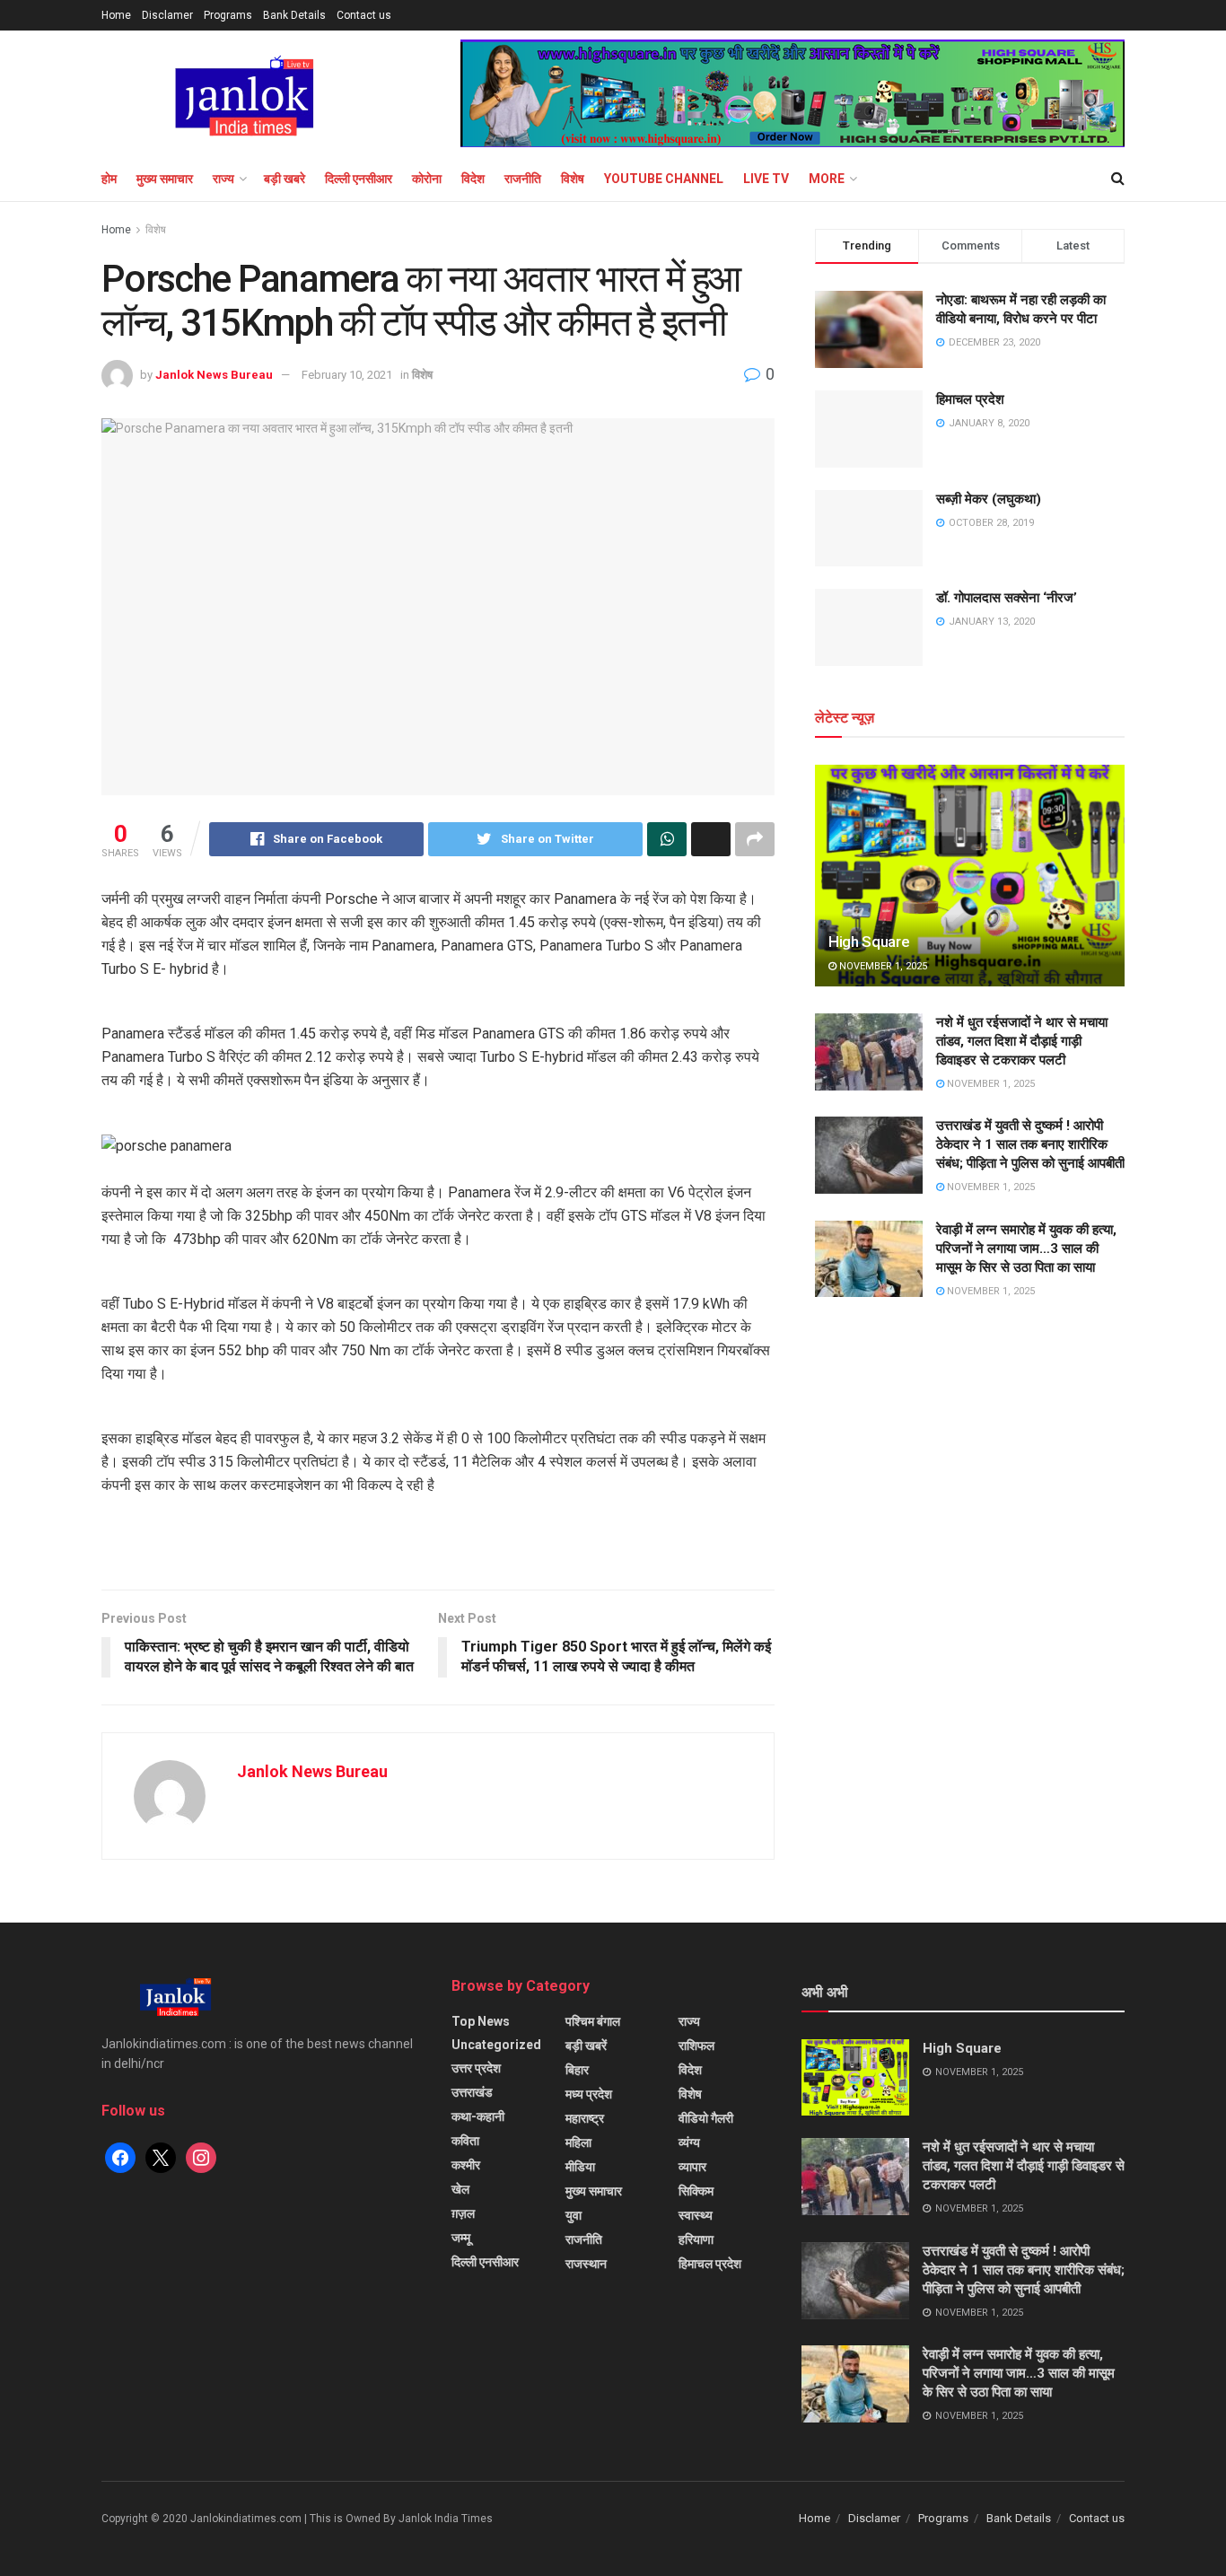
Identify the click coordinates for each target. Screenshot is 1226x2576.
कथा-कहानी (478, 2116)
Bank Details (294, 15)
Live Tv (766, 179)
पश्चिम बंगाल (593, 2021)
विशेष (573, 179)
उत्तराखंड (472, 2092)
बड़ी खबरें (586, 2046)
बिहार (577, 2070)
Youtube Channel (664, 179)
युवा (574, 2215)
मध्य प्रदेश (589, 2094)
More (827, 179)
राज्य (223, 179)
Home (116, 15)
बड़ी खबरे (285, 179)
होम (109, 179)
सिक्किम (696, 2191)
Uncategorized (496, 2045)
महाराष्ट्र (585, 2118)
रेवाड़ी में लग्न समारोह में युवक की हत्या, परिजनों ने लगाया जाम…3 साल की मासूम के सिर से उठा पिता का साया (1026, 1249)
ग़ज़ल (463, 2213)
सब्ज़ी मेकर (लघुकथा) (989, 499)
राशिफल (696, 2046)
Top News (481, 2021)
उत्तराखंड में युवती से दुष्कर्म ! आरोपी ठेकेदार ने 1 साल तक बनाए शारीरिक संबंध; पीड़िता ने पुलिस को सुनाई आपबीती (1030, 1144)
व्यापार (692, 2167)
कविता (465, 2141)
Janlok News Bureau (214, 375)
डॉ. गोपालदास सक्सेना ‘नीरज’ (1007, 598)
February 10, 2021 (347, 375)
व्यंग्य (689, 2142)
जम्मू (461, 2238)
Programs (228, 15)
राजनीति (523, 179)
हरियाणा (696, 2239)
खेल (460, 2189)
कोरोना (427, 179)
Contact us (364, 15)
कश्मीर (466, 2165)
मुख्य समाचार (165, 179)
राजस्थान (586, 2264)
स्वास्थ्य (696, 2215)
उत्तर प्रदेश (476, 2068)
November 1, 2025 (882, 966)
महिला (578, 2142)
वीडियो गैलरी (706, 2118)
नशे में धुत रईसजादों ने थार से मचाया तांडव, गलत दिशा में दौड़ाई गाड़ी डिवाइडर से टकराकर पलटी (1022, 1041)
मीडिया (580, 2167)
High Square (869, 942)
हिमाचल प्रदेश (970, 399)
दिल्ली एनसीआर (359, 179)
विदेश (473, 179)
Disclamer (167, 15)
